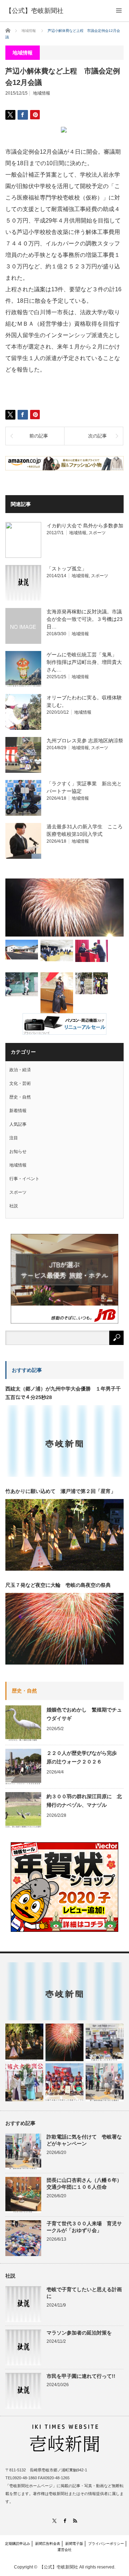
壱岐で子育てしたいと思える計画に (84, 2293)
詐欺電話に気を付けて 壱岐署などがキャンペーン (84, 2140)
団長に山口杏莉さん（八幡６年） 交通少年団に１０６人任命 (85, 2184)
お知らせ (18, 1151)
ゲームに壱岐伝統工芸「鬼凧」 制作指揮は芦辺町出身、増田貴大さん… (84, 662)
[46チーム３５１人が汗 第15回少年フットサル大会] (92, 983)
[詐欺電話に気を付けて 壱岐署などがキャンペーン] (105, 2082)
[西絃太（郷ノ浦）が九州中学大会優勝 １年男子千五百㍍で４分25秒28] (64, 1991)
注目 (14, 1138)
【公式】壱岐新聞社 (34, 11)
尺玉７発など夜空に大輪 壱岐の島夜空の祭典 (58, 1585)
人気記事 (18, 1124)
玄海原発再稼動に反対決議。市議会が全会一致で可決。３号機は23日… (85, 619)
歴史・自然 (20, 1097)
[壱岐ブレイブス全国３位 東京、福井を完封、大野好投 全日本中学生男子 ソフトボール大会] (64, 2082)
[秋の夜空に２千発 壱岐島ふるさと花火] (64, 908)
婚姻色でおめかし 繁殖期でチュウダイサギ (84, 1714)
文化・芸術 (20, 1083)
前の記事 (39, 436)
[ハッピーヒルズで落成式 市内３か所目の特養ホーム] (22, 950)
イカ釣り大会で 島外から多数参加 (85, 526)
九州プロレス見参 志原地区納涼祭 (85, 741)
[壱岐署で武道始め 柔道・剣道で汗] (57, 995)
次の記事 (97, 436)
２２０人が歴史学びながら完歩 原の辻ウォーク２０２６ (84, 1757)
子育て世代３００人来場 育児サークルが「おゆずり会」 (84, 2227)
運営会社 (64, 2550)
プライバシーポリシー (106, 2544)
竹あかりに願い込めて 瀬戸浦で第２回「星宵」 (61, 1491)
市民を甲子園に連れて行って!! (81, 2376)
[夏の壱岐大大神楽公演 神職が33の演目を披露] (24, 2082)
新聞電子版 (74, 2544)
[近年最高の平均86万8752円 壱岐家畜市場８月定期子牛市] (105, 2043)
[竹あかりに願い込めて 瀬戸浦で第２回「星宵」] (24, 2043)
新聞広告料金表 (48, 2544)
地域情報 (42, 93)
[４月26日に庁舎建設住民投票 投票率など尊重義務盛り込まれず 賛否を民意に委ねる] (57, 950)
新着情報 (18, 1111)
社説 (14, 1206)
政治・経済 (20, 1070)
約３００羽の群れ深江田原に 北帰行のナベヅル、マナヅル (84, 1801)
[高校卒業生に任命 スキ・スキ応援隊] (92, 951)
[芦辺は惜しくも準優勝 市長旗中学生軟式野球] (22, 984)
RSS (75, 2521)
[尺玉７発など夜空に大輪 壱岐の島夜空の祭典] (64, 2043)
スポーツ (97, 533)
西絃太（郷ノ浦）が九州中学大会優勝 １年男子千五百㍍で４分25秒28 (63, 1393)
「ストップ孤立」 (67, 569)
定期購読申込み (18, 2544)
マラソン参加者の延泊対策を (79, 2333)
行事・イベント (24, 1179)
